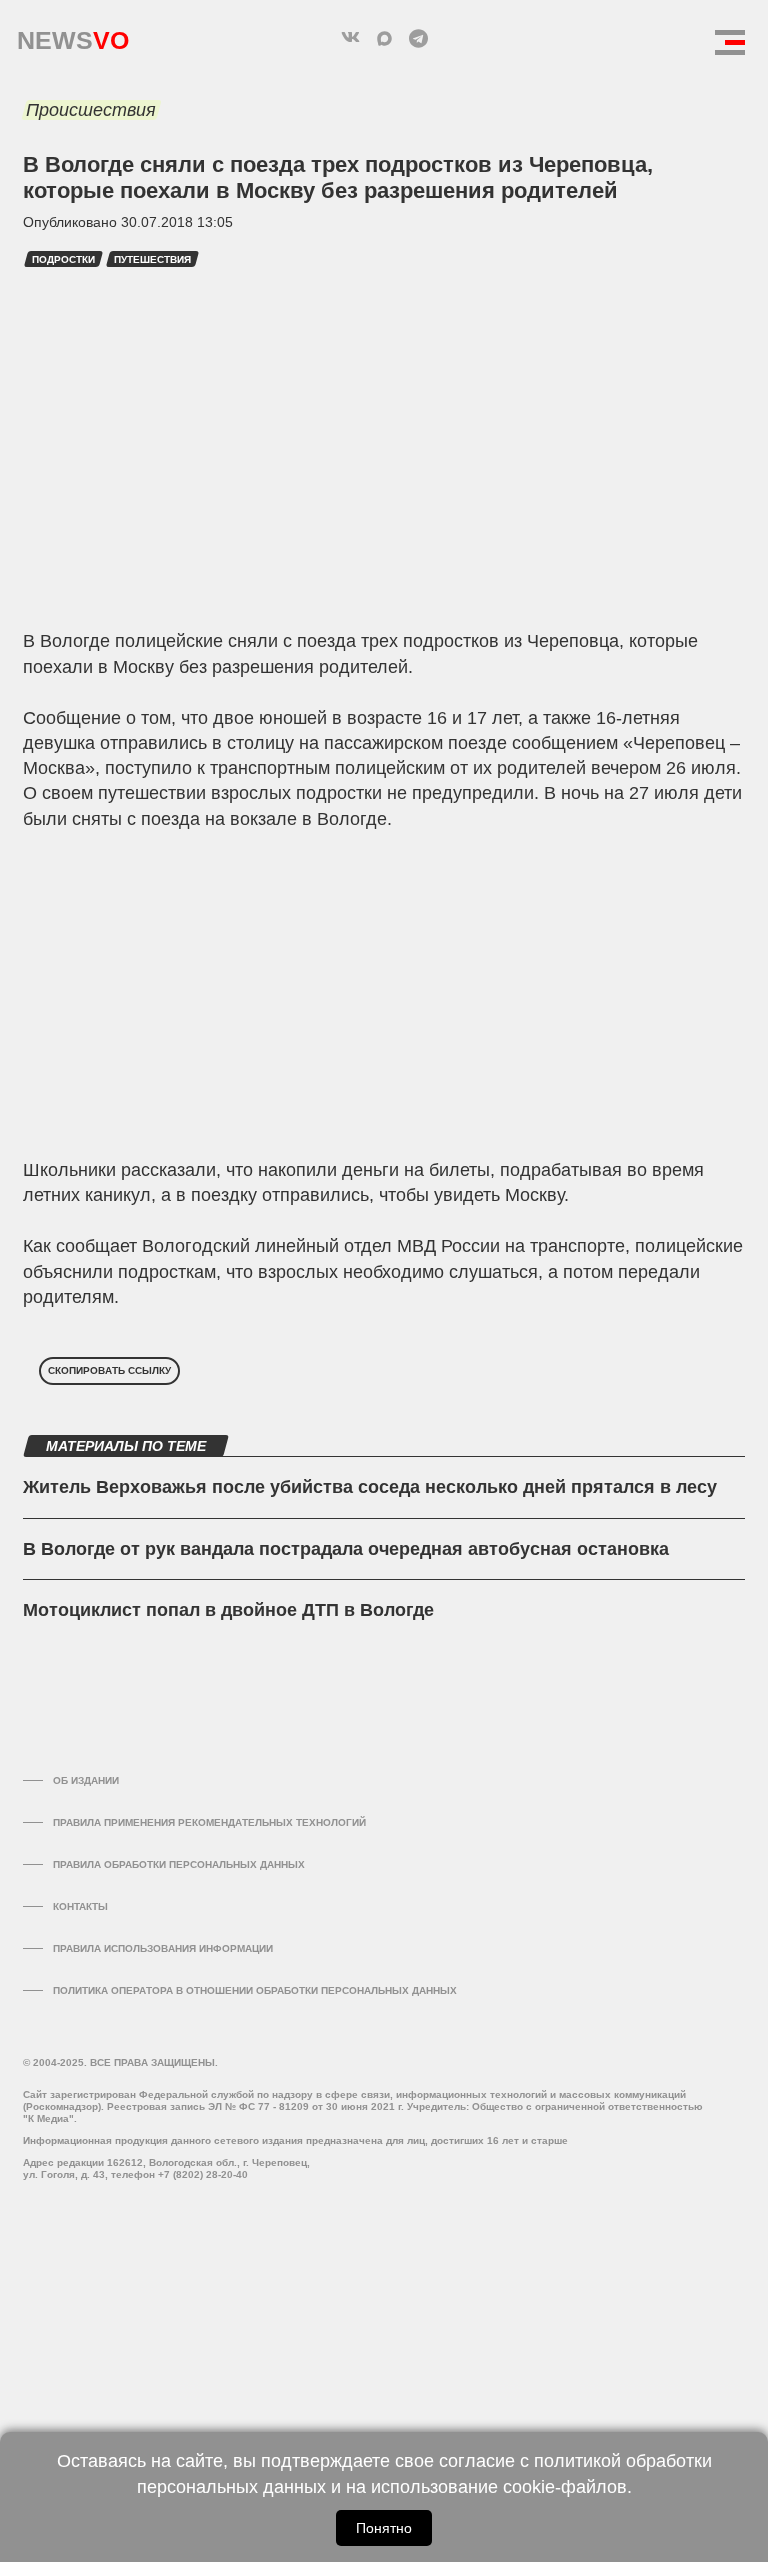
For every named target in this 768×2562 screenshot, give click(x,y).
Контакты (80, 1906)
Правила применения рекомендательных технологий (209, 1822)
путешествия (152, 259)
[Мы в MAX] (384, 38)
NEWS (73, 35)
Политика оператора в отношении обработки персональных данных (255, 1990)
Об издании (86, 1780)
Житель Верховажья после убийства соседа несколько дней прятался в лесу (370, 1487)
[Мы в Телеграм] (418, 38)
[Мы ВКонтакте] (350, 38)
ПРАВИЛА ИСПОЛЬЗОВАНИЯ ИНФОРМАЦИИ (163, 1948)
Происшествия (91, 110)
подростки (63, 259)
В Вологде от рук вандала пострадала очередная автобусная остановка (346, 1549)
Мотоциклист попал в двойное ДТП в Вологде (228, 1610)
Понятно (384, 2528)
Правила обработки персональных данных (179, 1864)
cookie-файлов (565, 2487)
